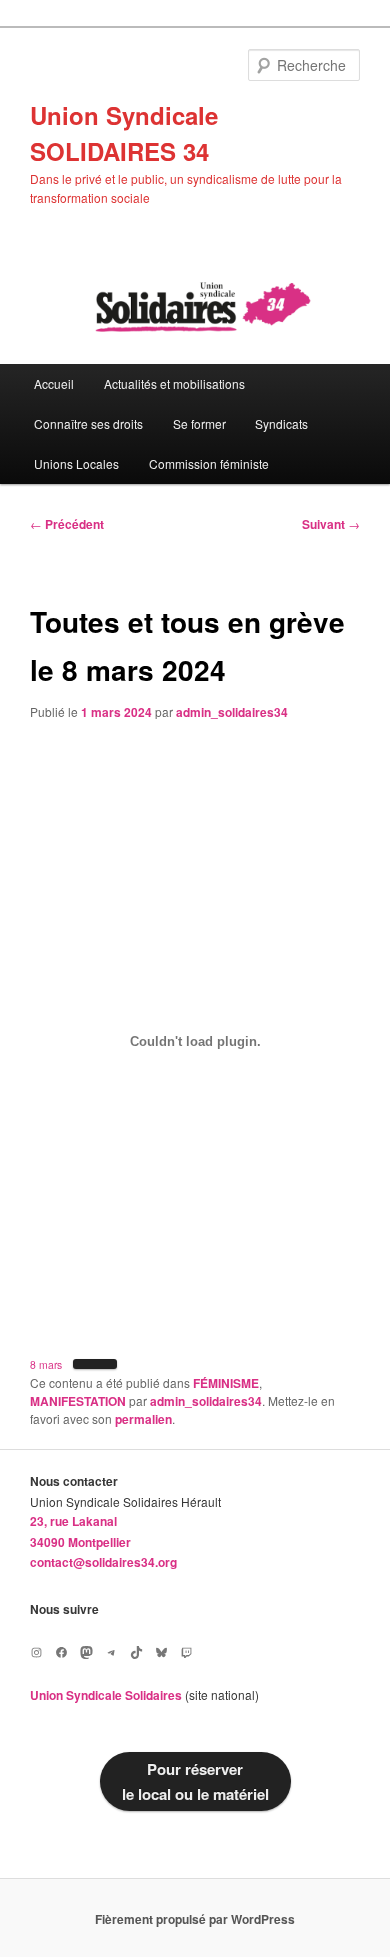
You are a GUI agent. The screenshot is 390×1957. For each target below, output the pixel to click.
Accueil (54, 383)
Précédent (67, 524)
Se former (199, 423)
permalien (143, 1419)
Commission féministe (209, 463)
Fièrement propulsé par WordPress (195, 1919)
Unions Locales (76, 463)
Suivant (331, 524)
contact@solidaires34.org (103, 1562)
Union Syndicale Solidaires (106, 1695)
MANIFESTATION (78, 1401)
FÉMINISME (226, 1383)
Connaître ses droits (88, 423)
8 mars (46, 1364)
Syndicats (281, 423)
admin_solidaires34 (232, 712)
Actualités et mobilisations (174, 383)
